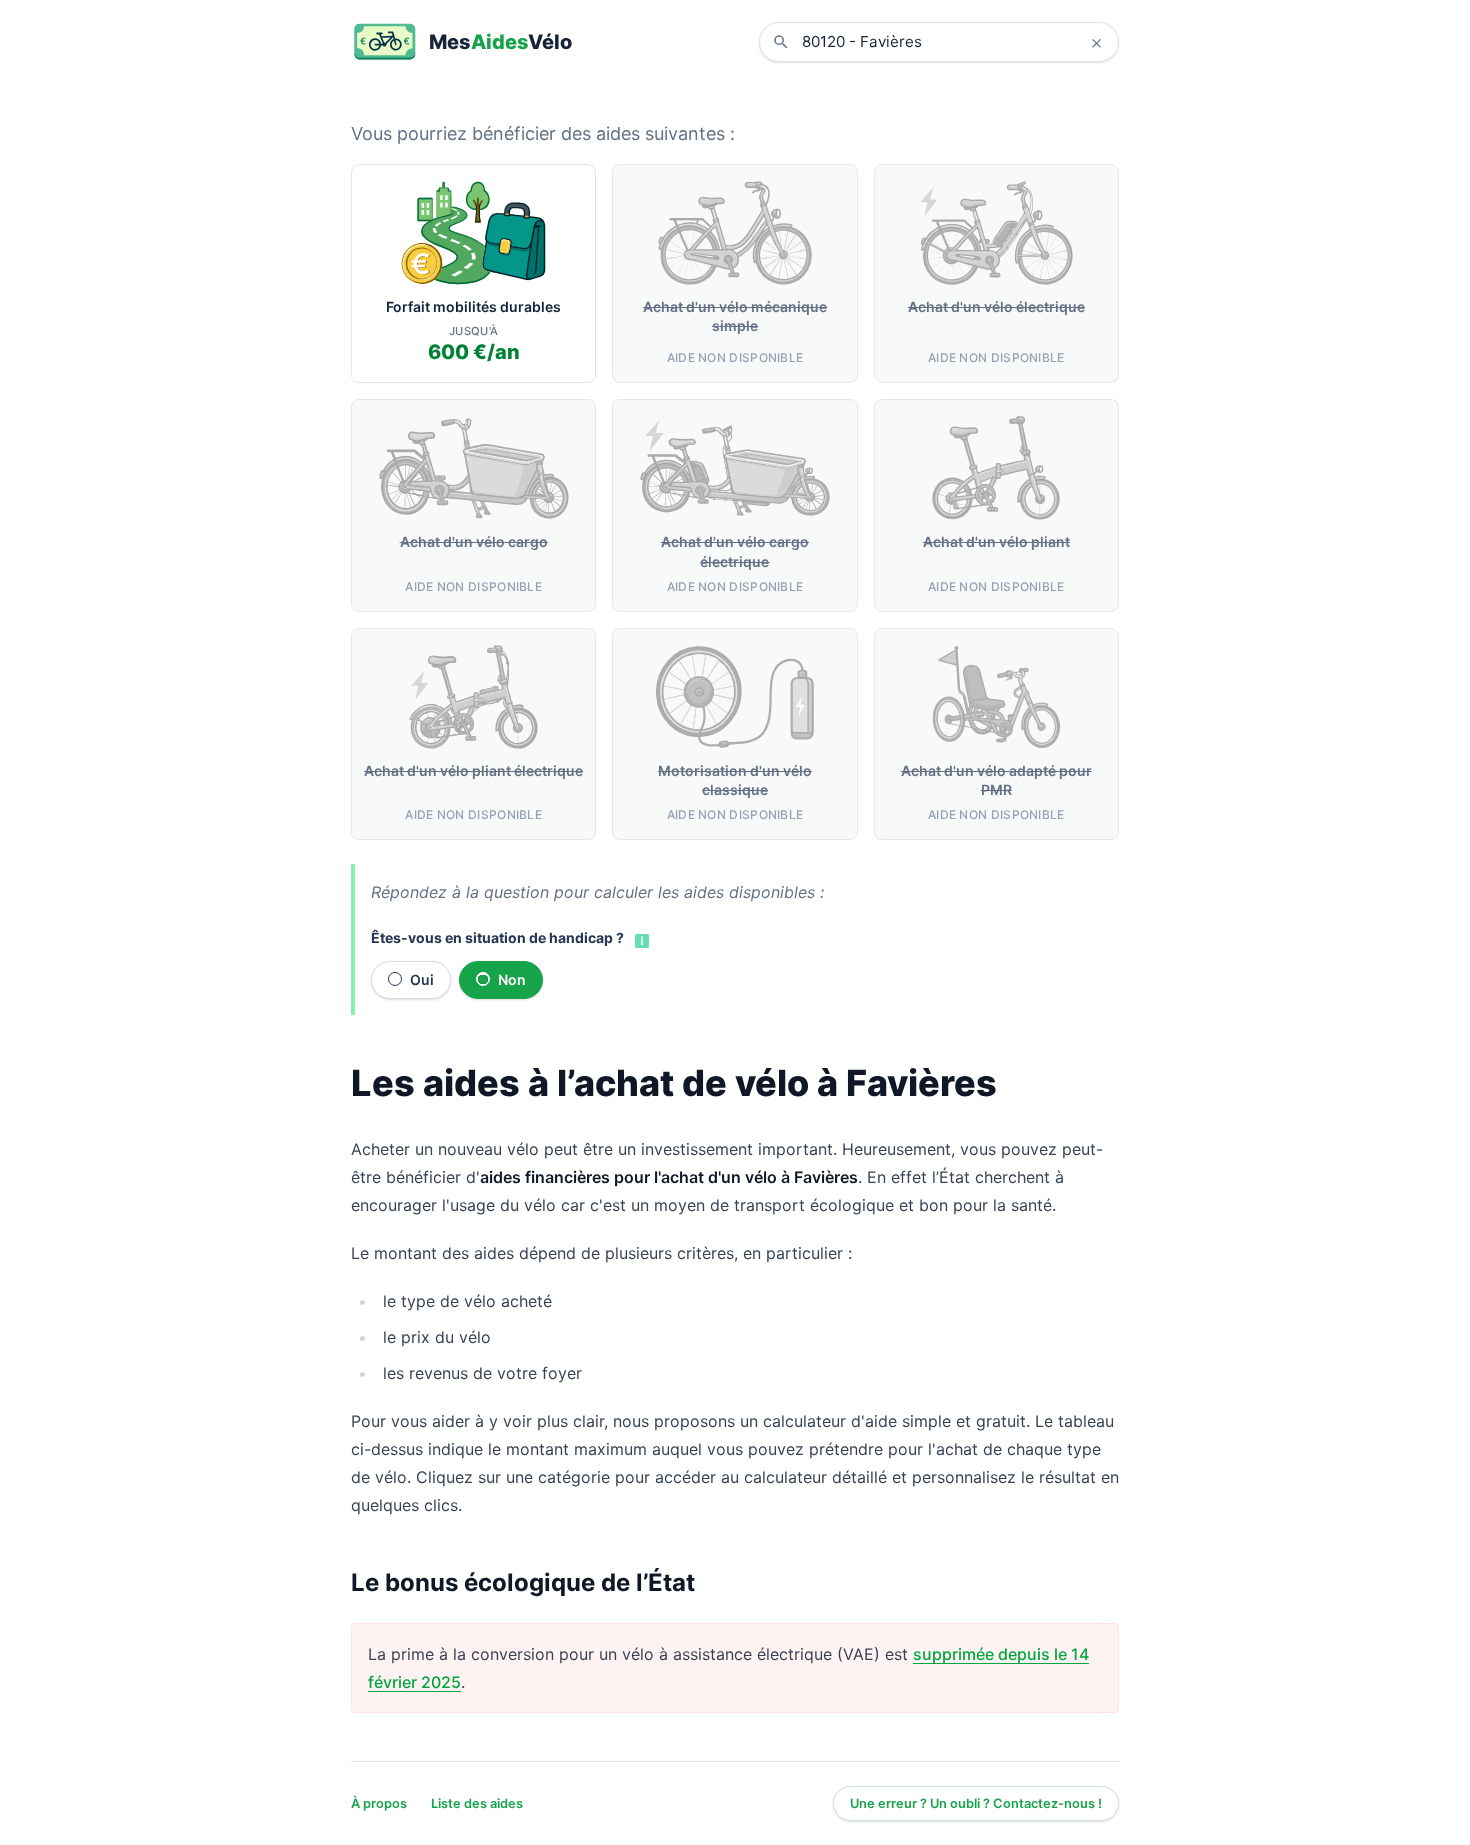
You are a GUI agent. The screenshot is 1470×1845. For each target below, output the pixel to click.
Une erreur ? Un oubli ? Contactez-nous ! (976, 1803)
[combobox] (954, 42)
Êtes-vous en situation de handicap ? (497, 937)
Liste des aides (477, 1803)
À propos (379, 1803)
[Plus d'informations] (640, 939)
